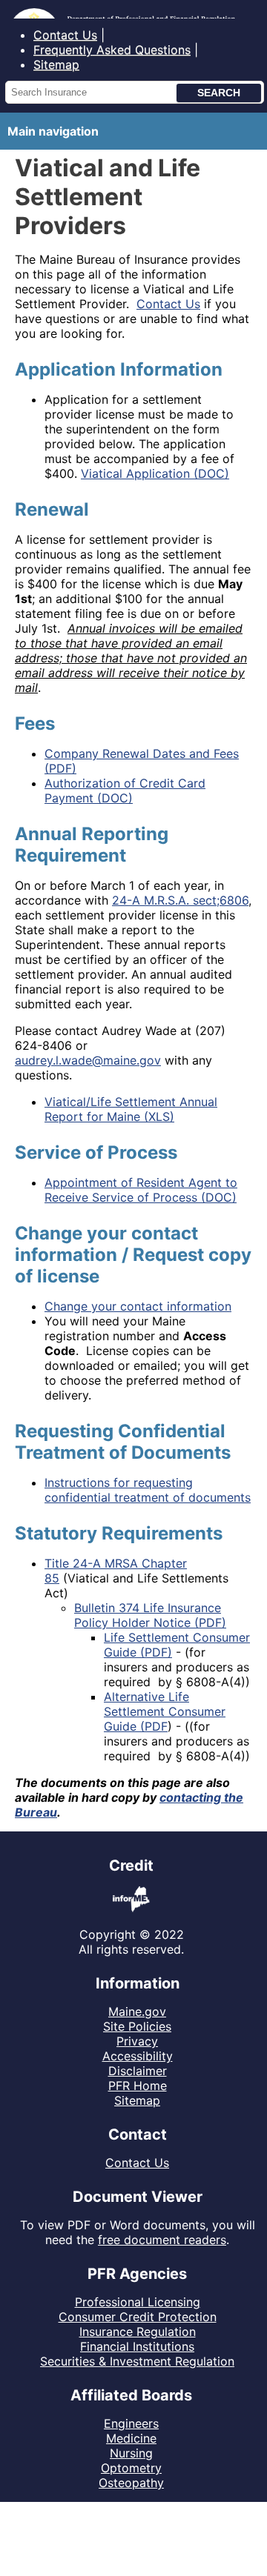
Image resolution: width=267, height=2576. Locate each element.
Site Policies (137, 2026)
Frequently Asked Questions (112, 50)
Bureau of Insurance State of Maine (111, 9)
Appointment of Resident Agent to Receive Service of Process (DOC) (141, 1190)
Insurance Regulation (138, 2332)
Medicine (131, 2438)
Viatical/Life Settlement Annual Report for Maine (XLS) (131, 1109)
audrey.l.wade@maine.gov (88, 1060)
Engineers (131, 2423)
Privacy (137, 2041)
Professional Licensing (138, 2302)
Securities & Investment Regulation (137, 2361)
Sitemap (56, 64)
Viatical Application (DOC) (155, 473)
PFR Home (138, 2086)
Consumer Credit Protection (138, 2317)
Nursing (131, 2453)
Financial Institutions (137, 2346)
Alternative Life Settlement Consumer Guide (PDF (165, 1711)
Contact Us (65, 35)
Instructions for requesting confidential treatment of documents (148, 1490)
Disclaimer (138, 2071)
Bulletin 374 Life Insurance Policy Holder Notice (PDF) (150, 1615)
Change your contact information (138, 1306)
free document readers (162, 2240)
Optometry (131, 2468)
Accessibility (138, 2056)
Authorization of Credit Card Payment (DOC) (125, 791)
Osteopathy (131, 2483)
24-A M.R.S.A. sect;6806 (180, 900)
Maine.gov (137, 2011)
